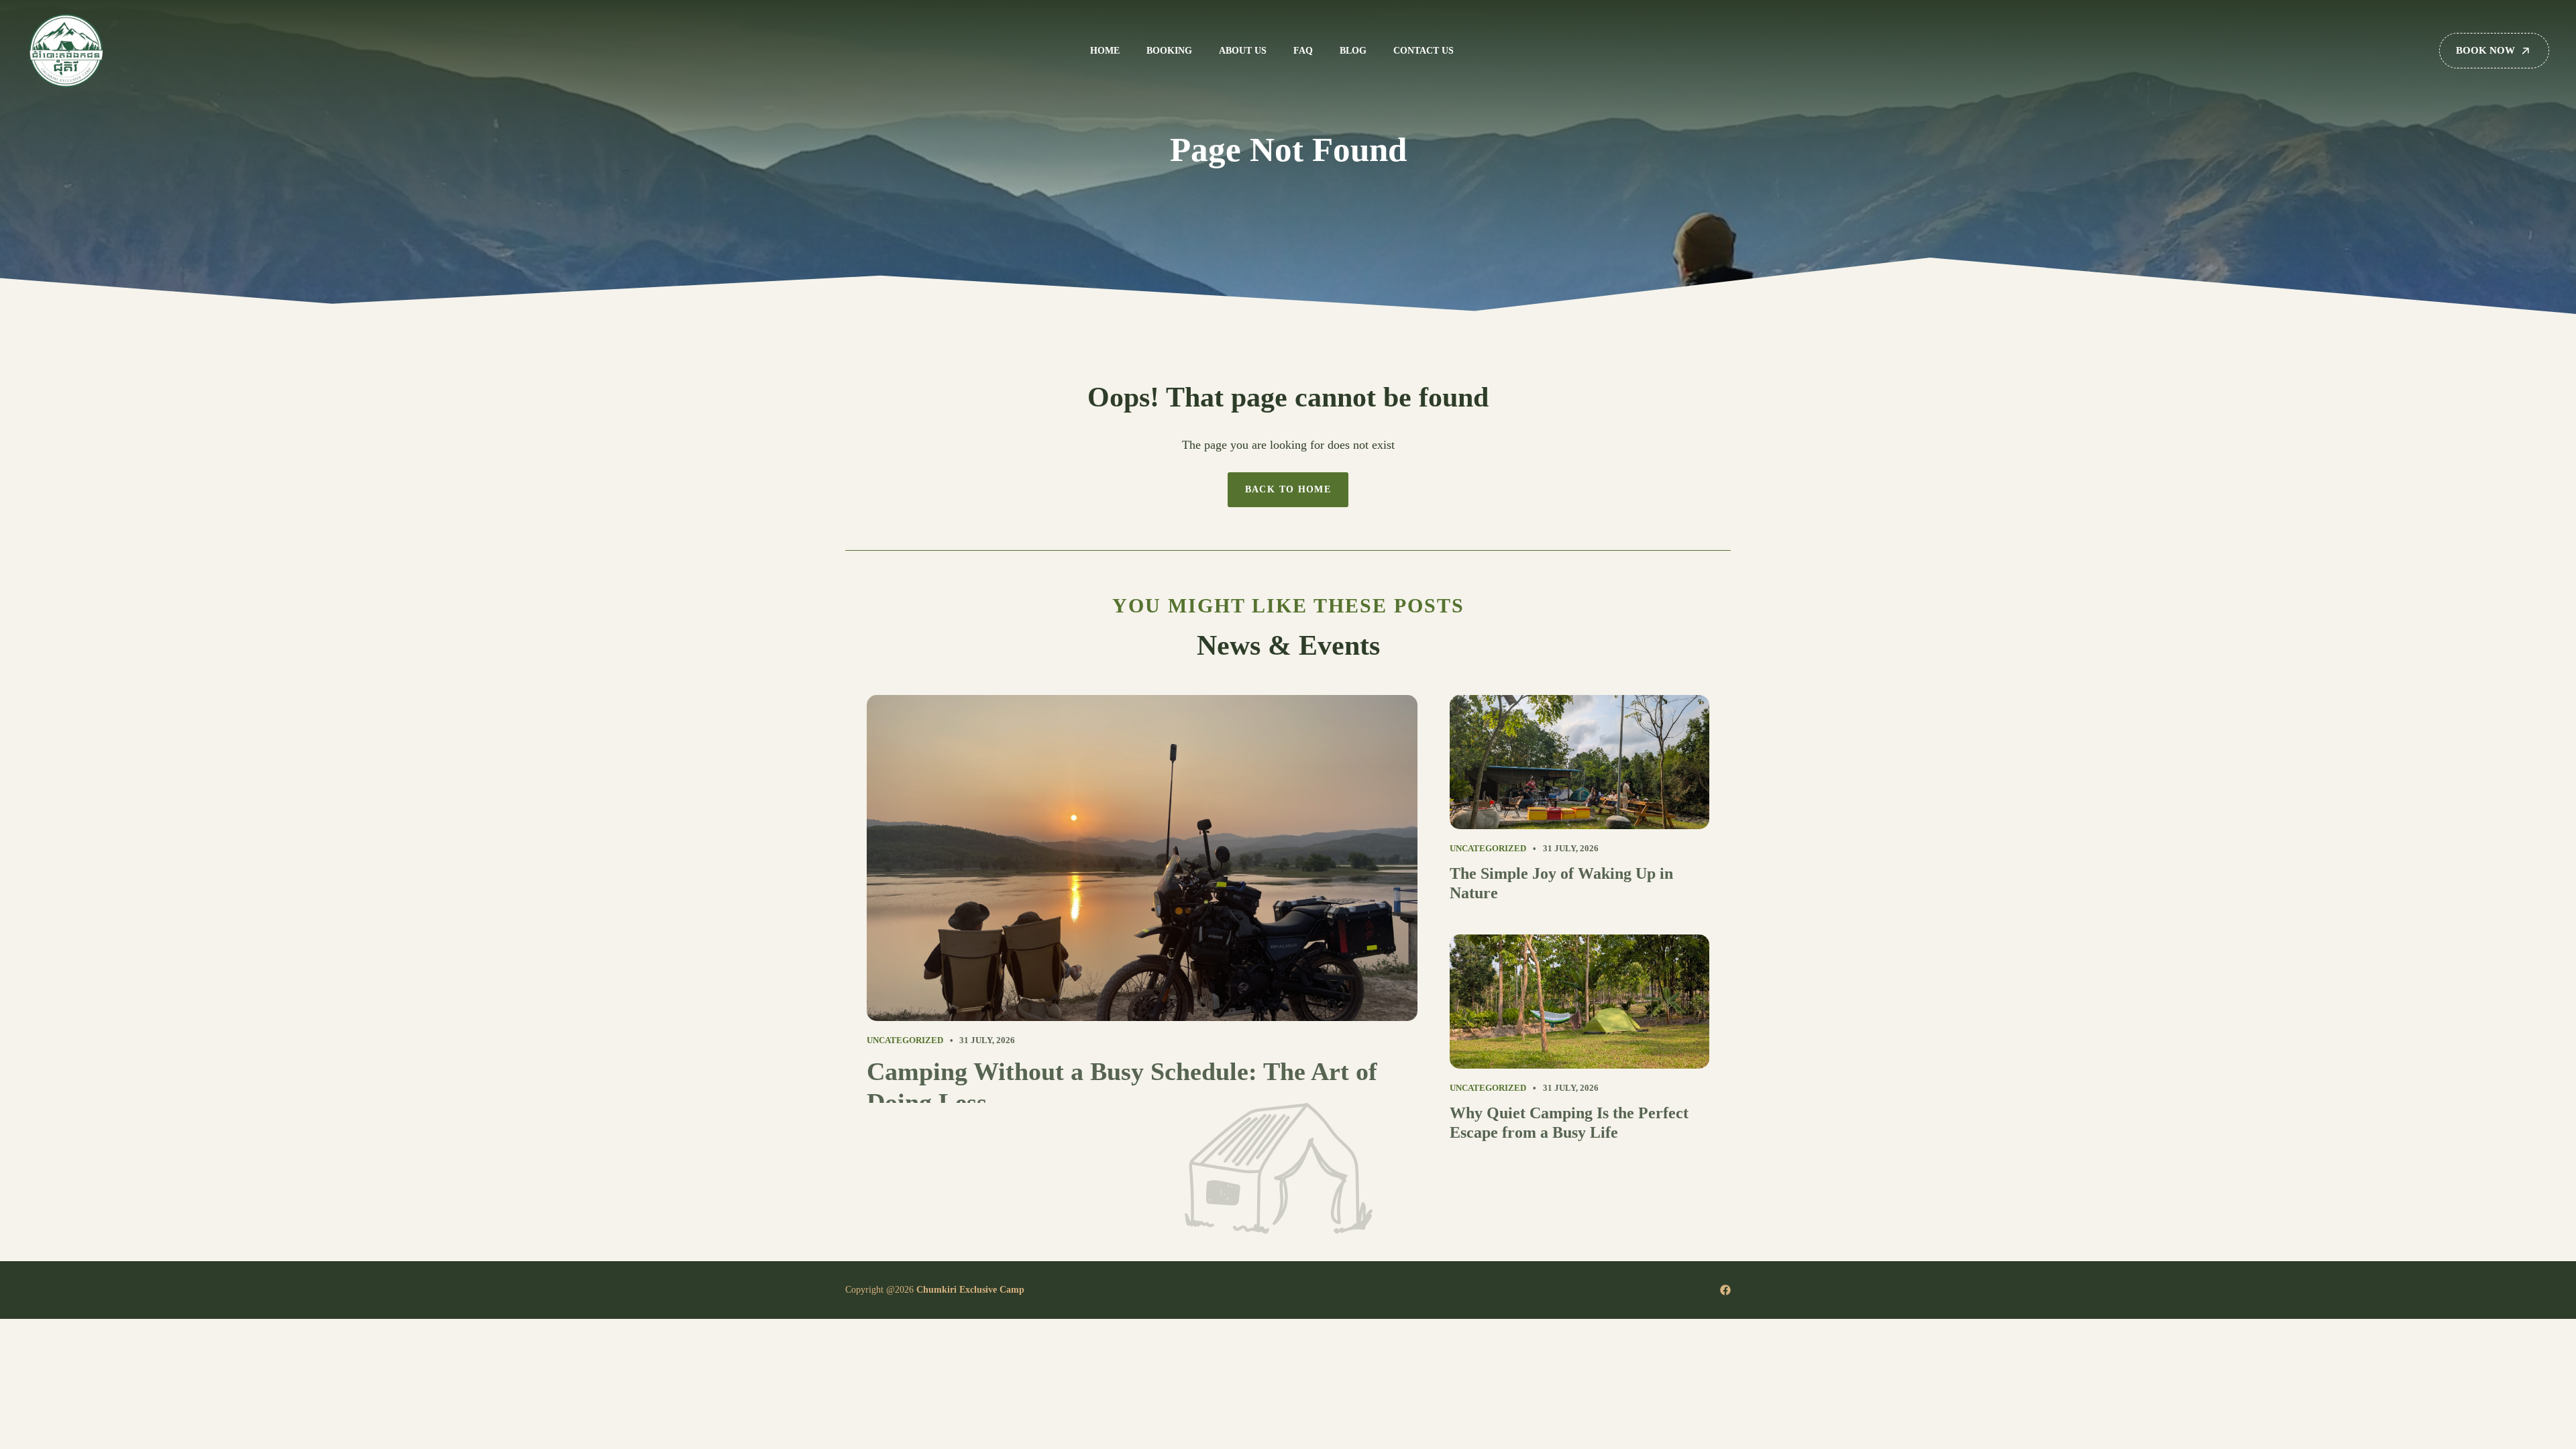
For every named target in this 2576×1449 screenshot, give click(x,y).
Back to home (1288, 489)
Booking (1169, 51)
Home (1105, 51)
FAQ (1303, 51)
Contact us (1424, 51)
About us (1243, 51)
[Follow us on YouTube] (1725, 1290)
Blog (1353, 51)
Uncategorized (905, 1040)
